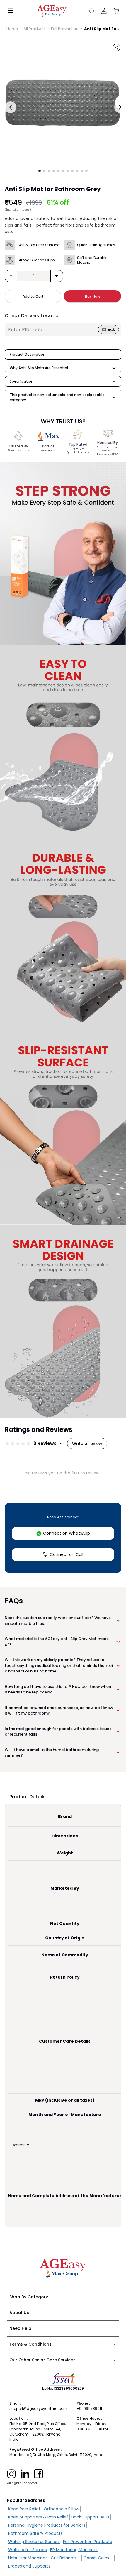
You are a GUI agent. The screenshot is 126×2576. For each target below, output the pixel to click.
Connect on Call (67, 1554)
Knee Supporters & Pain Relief (38, 2517)
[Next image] (120, 107)
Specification (22, 381)
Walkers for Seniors (28, 2550)
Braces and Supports (29, 2566)
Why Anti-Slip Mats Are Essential (39, 368)
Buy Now (93, 296)
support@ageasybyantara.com (38, 2409)
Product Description (28, 354)
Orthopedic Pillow (61, 2509)
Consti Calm (96, 2558)
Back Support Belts (90, 2517)
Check (108, 329)
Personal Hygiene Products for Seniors (47, 2525)
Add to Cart (33, 296)
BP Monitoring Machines (74, 2550)
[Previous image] (11, 107)
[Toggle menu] (11, 11)
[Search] (92, 11)
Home (12, 29)
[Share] (116, 48)
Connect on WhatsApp (67, 1533)
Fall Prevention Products (87, 2542)
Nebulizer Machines (28, 2558)
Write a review (87, 1444)
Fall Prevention (65, 29)
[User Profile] (104, 11)
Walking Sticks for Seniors (34, 2542)
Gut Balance (63, 2558)
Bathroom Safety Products (35, 2533)
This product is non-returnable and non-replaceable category (57, 397)
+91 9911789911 (89, 2409)
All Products (35, 29)
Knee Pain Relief (24, 2509)
